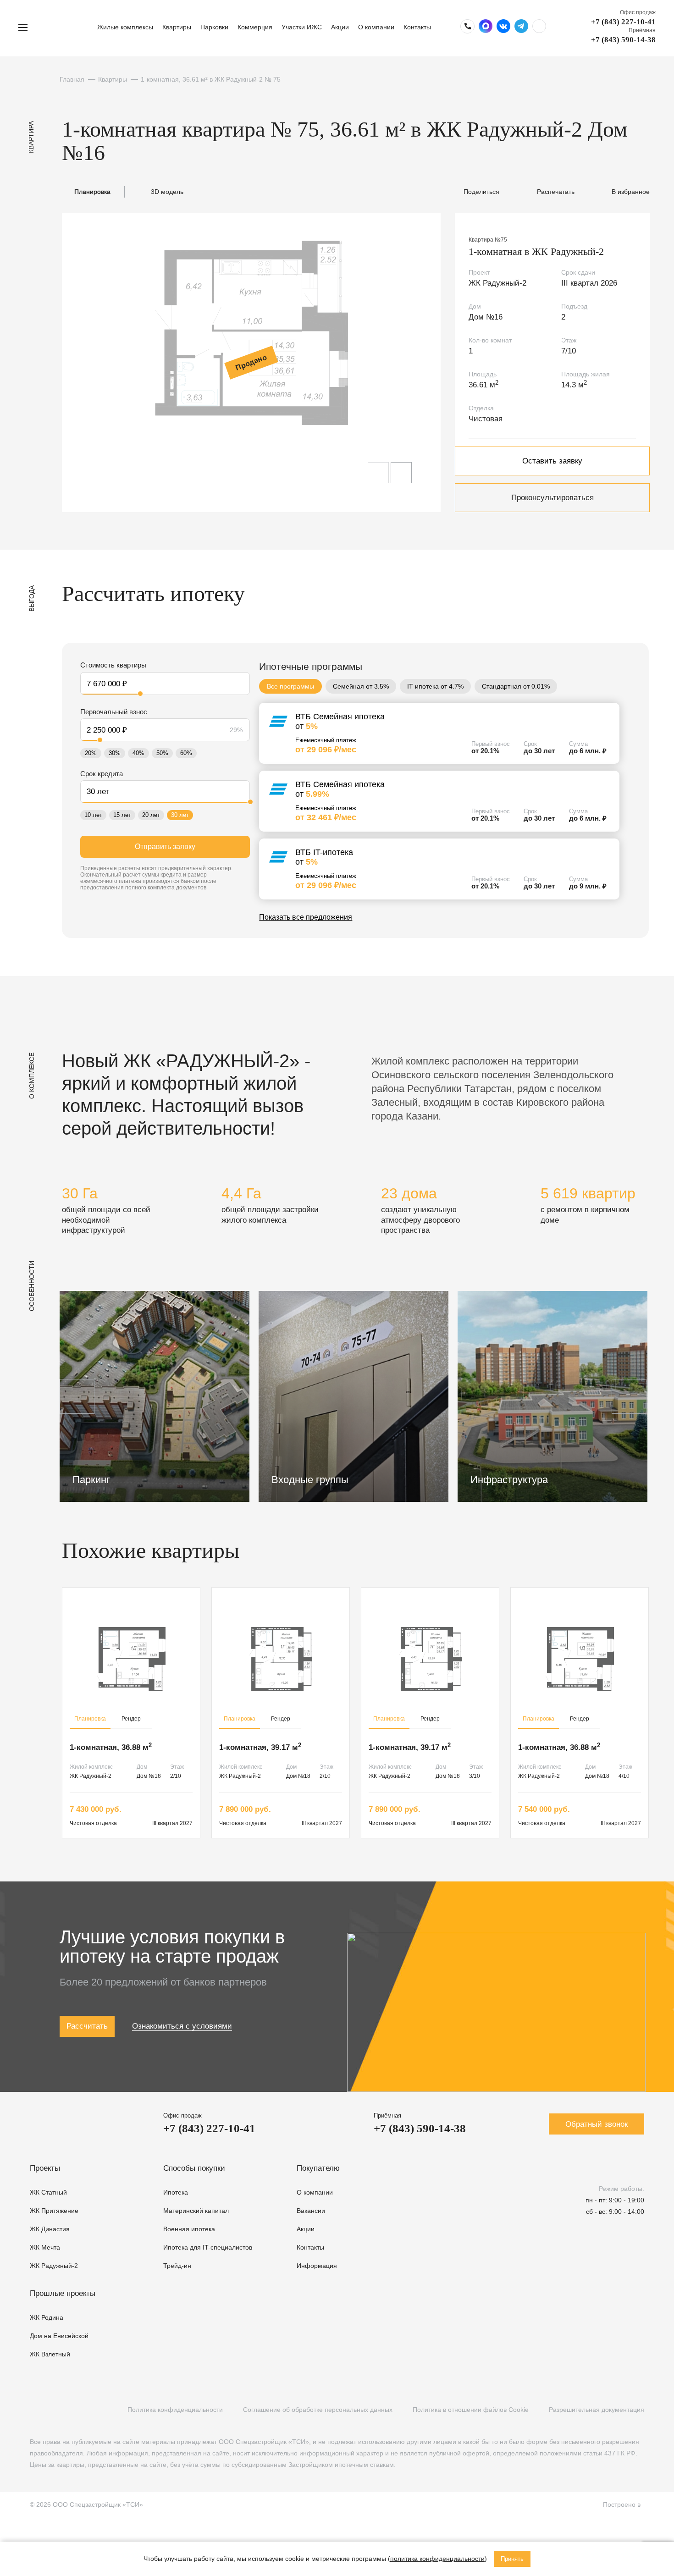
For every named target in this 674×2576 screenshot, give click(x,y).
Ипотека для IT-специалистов (208, 2247)
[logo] (66, 27)
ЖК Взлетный (50, 2354)
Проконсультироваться (552, 498)
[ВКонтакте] (35, 2410)
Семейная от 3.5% (361, 686)
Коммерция (255, 27)
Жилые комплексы (125, 27)
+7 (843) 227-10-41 (623, 22)
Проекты (45, 2168)
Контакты (417, 27)
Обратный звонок (597, 2124)
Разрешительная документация (597, 2410)
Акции (340, 27)
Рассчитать (87, 2026)
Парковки (214, 27)
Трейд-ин (177, 2266)
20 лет (151, 815)
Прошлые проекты (63, 2293)
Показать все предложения (306, 917)
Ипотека (176, 2192)
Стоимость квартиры (113, 665)
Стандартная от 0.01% (516, 686)
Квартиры (177, 27)
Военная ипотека (189, 2229)
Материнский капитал (196, 2211)
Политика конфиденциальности (175, 2410)
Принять (512, 2559)
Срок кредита (102, 774)
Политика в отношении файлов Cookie (471, 2410)
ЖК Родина (47, 2317)
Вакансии (311, 2211)
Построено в (624, 2504)
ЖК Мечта (45, 2247)
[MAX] (91, 2410)
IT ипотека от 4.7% (435, 686)
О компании (376, 27)
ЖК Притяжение (54, 2211)
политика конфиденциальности (437, 2559)
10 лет (93, 815)
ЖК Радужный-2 (54, 2266)
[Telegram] (72, 2410)
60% (186, 753)
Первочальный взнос (114, 712)
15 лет (122, 815)
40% (138, 753)
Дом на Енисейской (59, 2336)
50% (162, 753)
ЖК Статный (48, 2192)
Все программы (290, 686)
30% (115, 753)
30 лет (180, 815)
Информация (317, 2266)
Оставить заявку (552, 461)
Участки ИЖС (302, 27)
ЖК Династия (50, 2229)
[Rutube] (53, 2410)
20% (91, 753)
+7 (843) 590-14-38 (623, 40)
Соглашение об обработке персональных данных (318, 2410)
